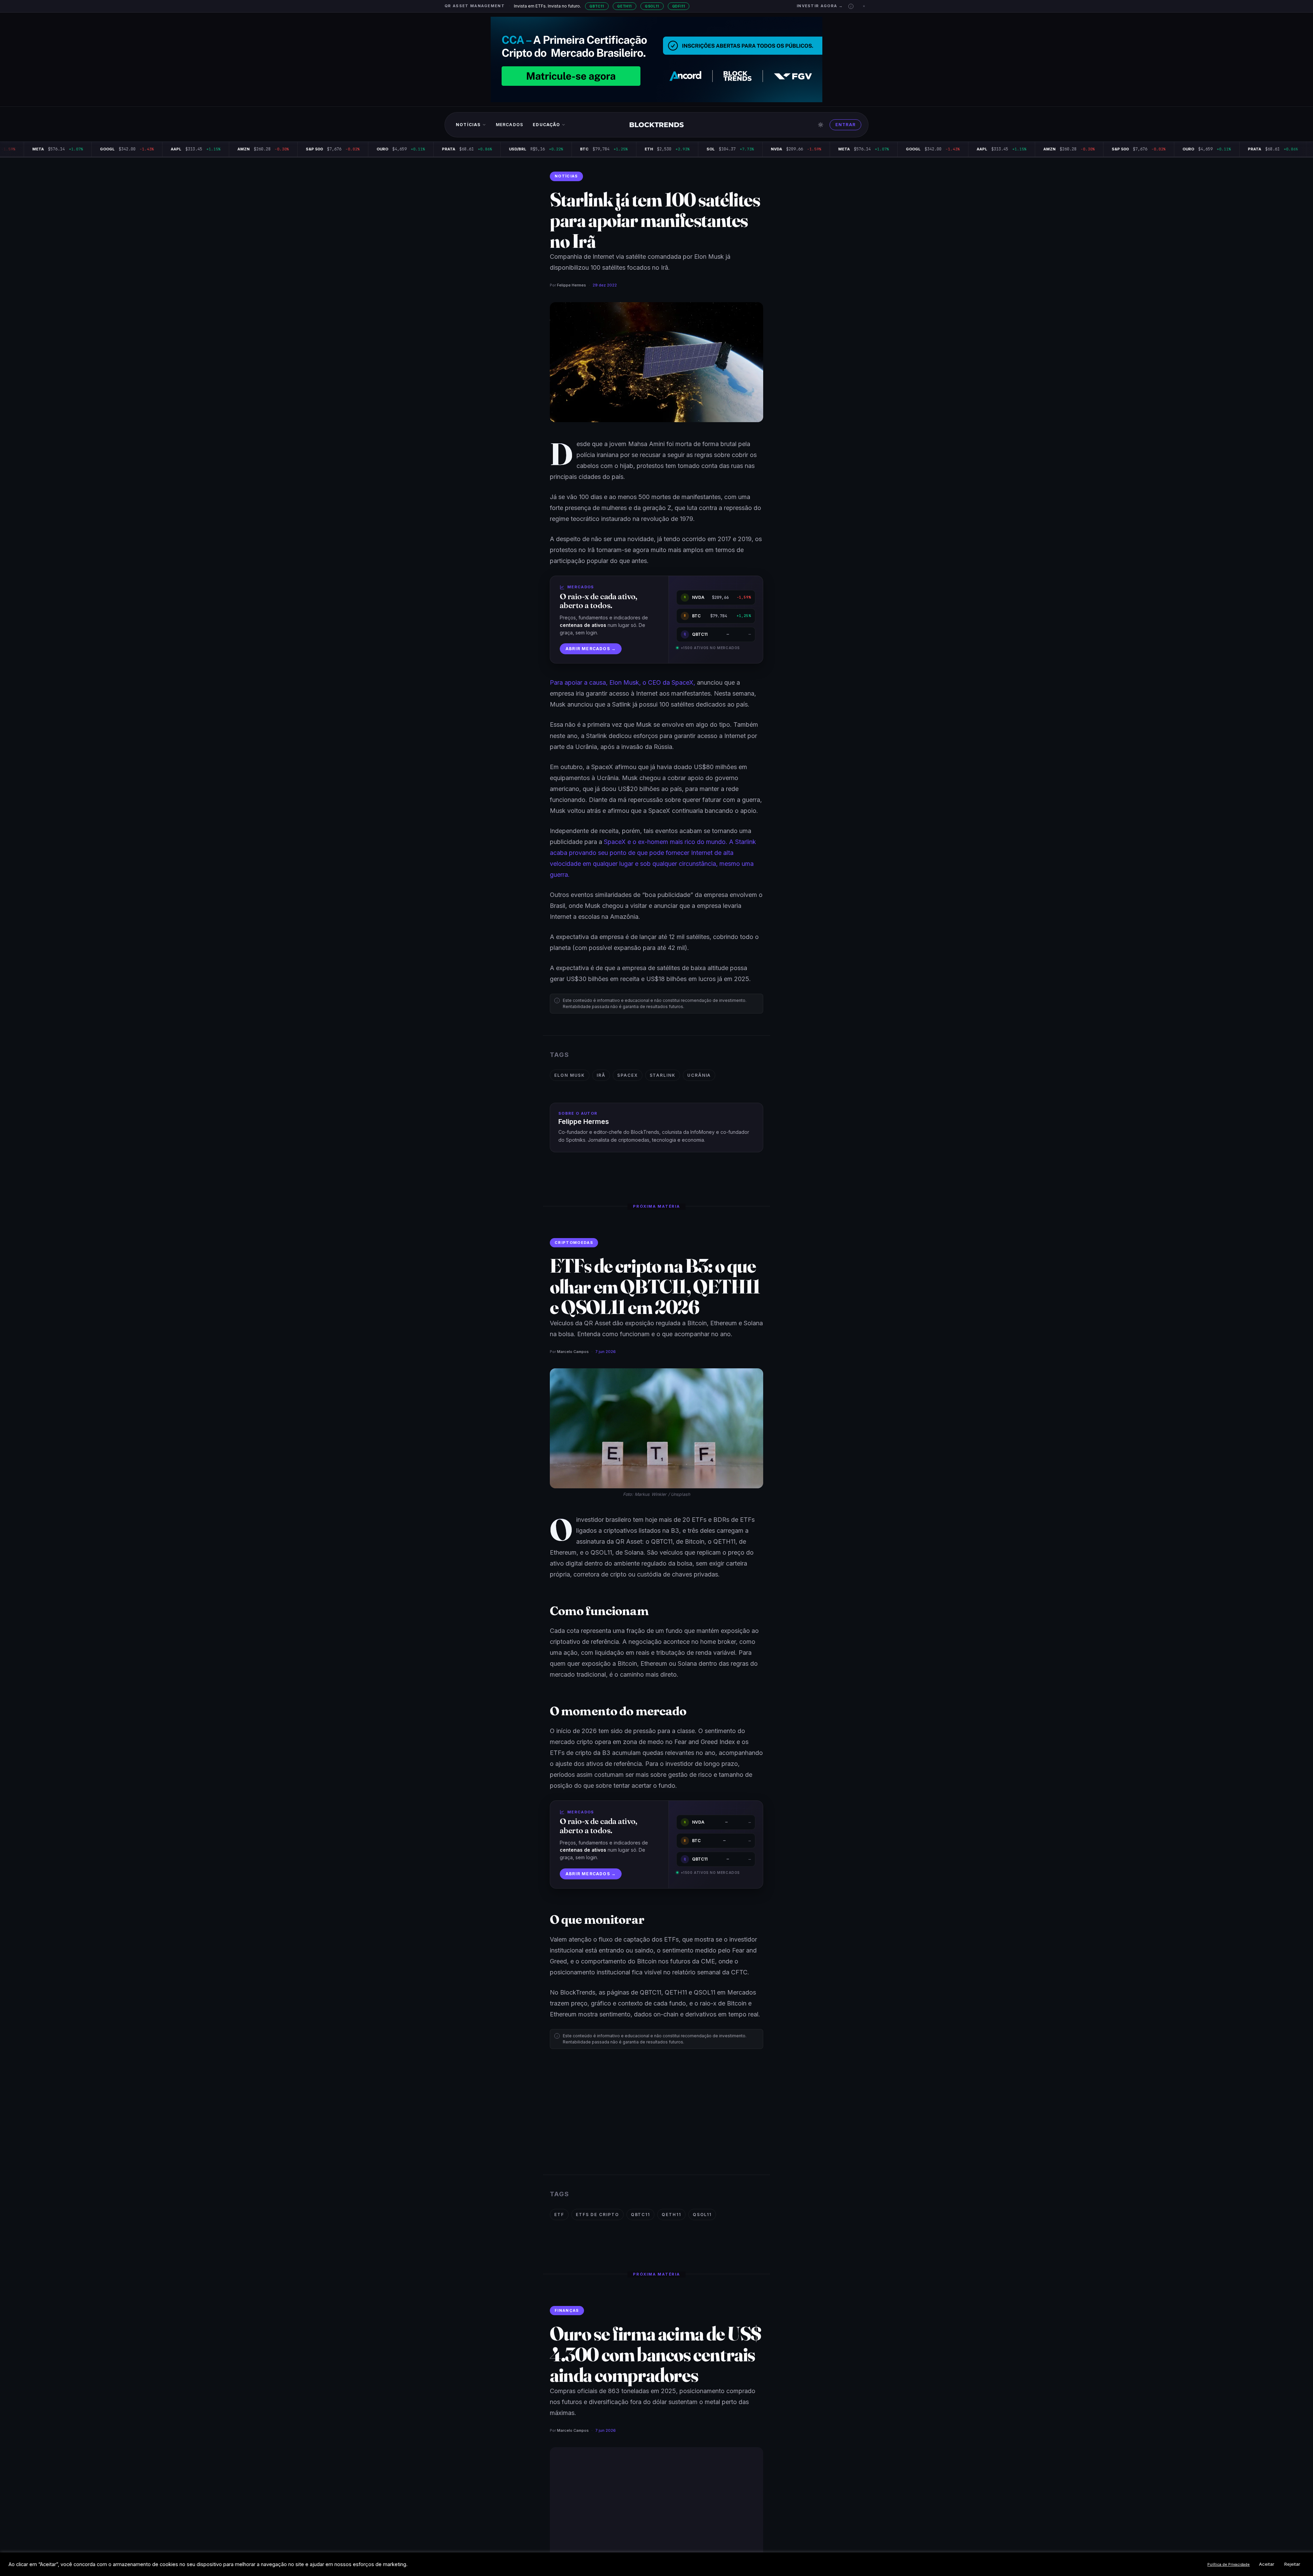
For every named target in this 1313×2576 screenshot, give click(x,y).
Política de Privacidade (1229, 2564)
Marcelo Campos (573, 1352)
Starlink (663, 1075)
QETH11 (625, 6)
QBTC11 (597, 6)
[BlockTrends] (657, 125)
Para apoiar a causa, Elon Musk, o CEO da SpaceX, (622, 682)
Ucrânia (699, 1075)
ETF (559, 2215)
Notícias (468, 125)
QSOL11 (652, 6)
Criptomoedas (574, 1243)
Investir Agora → (820, 6)
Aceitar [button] (1267, 2564)
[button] (851, 6)
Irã (601, 1075)
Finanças (567, 2310)
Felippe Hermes (572, 285)
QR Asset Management (475, 6)
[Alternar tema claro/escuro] (821, 125)
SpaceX (628, 1075)
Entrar (845, 125)
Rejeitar (1292, 2564)
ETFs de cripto (598, 2215)
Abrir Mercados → (591, 649)
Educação (546, 125)
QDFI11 (679, 6)
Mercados (510, 125)
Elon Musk (570, 1075)
